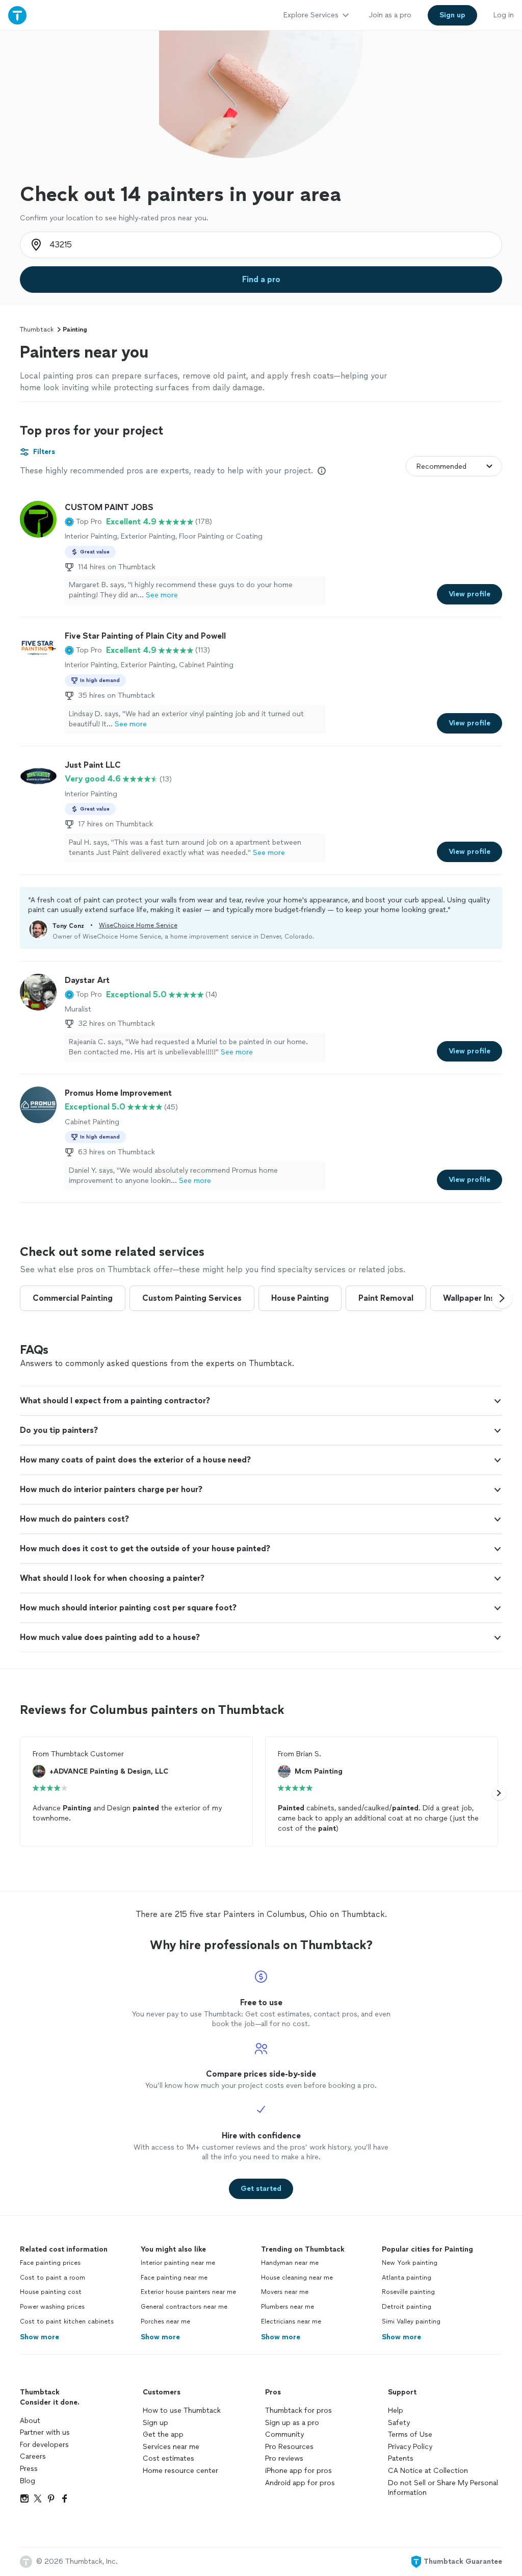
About (30, 2421)
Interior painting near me (178, 2263)
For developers (44, 2445)
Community (284, 2434)
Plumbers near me (288, 2307)
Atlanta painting (407, 2278)
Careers (33, 2456)
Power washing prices (52, 2307)
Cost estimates (168, 2458)
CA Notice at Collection (428, 2471)
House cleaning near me (297, 2278)
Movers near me (285, 2292)
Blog (28, 2481)
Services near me (171, 2447)
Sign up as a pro (292, 2423)
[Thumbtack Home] (17, 15)
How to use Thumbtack (182, 2410)
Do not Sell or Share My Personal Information (443, 2488)
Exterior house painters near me (188, 2292)
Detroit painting (407, 2307)
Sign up (155, 2423)
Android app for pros (300, 2483)
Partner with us (45, 2432)
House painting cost (51, 2292)
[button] (83, 522)
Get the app (163, 2434)
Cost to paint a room (53, 2278)
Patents (401, 2458)
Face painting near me (174, 2278)
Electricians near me (291, 2321)
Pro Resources (289, 2447)
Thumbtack (37, 330)
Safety (399, 2423)
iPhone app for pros (298, 2471)
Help (396, 2410)
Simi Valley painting (411, 2321)
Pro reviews (284, 2458)
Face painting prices (50, 2263)
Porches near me (165, 2321)
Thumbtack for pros (298, 2410)
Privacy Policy (410, 2447)
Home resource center (180, 2471)
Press (29, 2469)
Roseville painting (408, 2292)
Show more (40, 2337)
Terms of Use (410, 2434)
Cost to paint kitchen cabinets (67, 2321)
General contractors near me (184, 2307)
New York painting (410, 2263)
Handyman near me (290, 2263)
